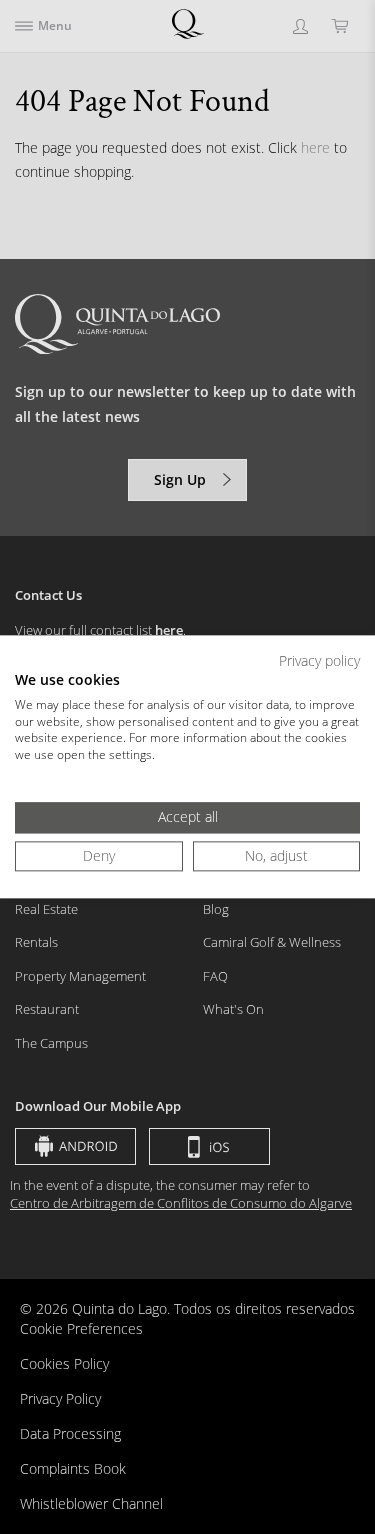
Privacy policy (319, 660)
